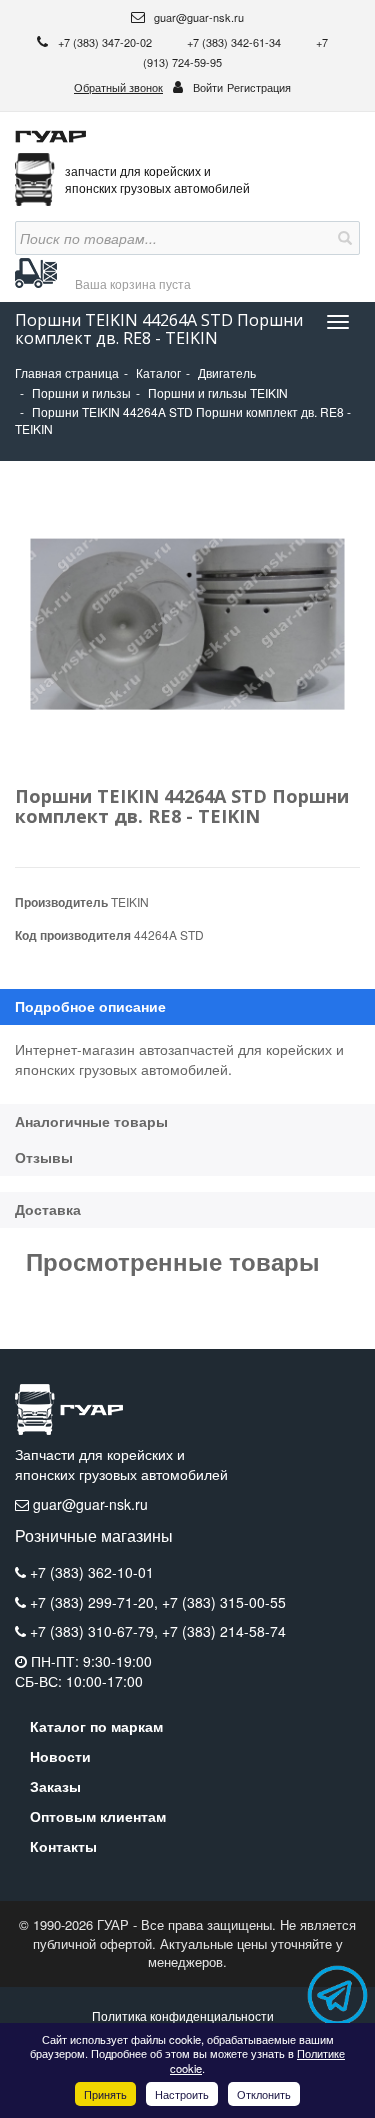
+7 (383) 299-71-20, (96, 1602)
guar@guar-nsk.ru (197, 17)
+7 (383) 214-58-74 (224, 1631)
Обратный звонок (118, 87)
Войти (208, 87)
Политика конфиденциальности (183, 2015)
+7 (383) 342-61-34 (235, 42)
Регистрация (259, 87)
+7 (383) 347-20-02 (106, 42)
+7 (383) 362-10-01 (92, 1572)
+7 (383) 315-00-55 (224, 1602)
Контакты (63, 1846)
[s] (343, 238)
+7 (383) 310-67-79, (96, 1631)
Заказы (55, 1786)
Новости (60, 1756)
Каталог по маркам (96, 1726)
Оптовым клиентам (98, 1816)
